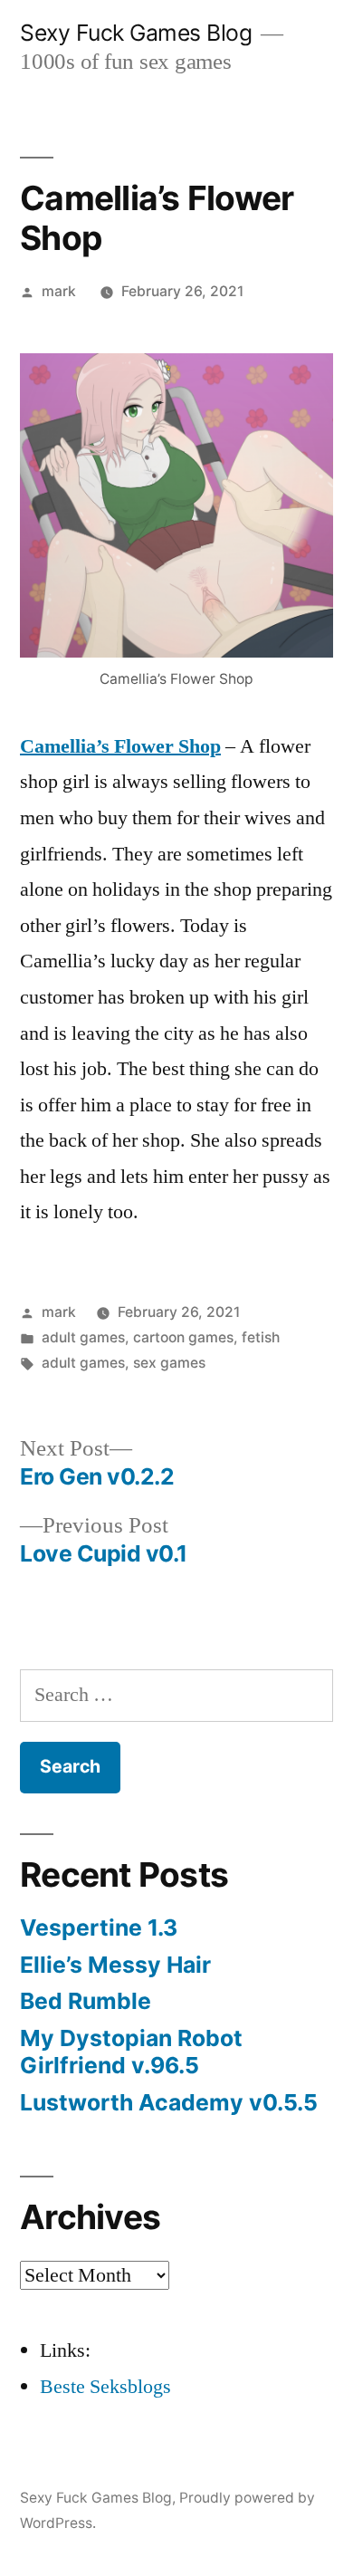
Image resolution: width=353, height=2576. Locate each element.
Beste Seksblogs (105, 2387)
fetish (261, 1337)
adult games (83, 1337)
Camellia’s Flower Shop (120, 746)
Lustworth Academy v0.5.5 (169, 2102)
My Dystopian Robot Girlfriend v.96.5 (131, 2052)
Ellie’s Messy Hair (115, 1965)
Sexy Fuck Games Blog (136, 33)
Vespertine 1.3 (99, 1927)
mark (59, 291)
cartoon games (183, 1337)
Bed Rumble (86, 2001)
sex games (169, 1363)
